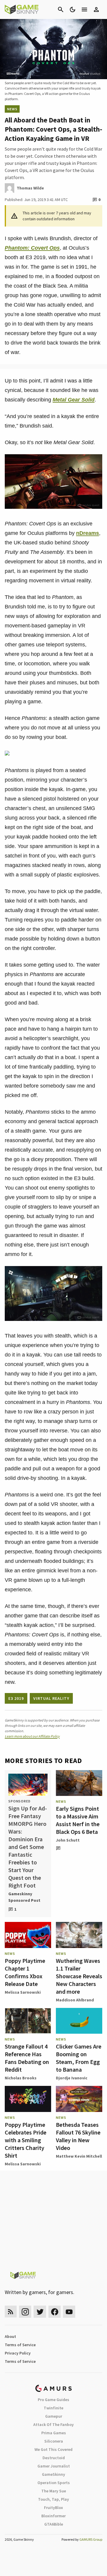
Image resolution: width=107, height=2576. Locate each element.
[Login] (96, 9)
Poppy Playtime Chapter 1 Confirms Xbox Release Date (25, 1972)
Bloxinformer (53, 2516)
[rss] (11, 2312)
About (10, 2336)
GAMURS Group (91, 2539)
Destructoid (54, 2458)
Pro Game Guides (53, 2400)
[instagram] (25, 2312)
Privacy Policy (18, 2353)
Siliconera (54, 2441)
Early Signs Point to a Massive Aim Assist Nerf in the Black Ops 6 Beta (78, 1820)
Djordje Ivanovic (72, 2078)
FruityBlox (53, 2508)
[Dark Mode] (73, 9)
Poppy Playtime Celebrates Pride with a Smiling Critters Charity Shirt (26, 2140)
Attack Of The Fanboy (53, 2424)
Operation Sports (54, 2483)
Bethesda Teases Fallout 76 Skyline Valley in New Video (78, 2136)
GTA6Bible (54, 2524)
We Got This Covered (53, 2449)
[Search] (61, 9)
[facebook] (55, 2312)
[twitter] (40, 2312)
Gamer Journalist (54, 2466)
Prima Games (54, 2433)
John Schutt (68, 1840)
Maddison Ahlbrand (75, 2000)
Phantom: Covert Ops (32, 248)
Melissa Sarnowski (23, 1992)
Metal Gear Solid (74, 400)
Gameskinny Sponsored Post (24, 1897)
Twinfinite (53, 2408)
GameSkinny (53, 2474)
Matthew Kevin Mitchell (79, 2156)
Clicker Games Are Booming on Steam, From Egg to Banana (79, 2058)
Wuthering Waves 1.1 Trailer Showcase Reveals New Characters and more (79, 1976)
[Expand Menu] (84, 9)
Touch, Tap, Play (53, 2499)
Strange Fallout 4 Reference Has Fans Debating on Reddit (27, 2058)
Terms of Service (20, 2345)
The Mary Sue (54, 2491)
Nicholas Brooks (21, 2078)
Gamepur (54, 2416)
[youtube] (69, 2312)
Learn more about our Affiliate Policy (32, 1736)
